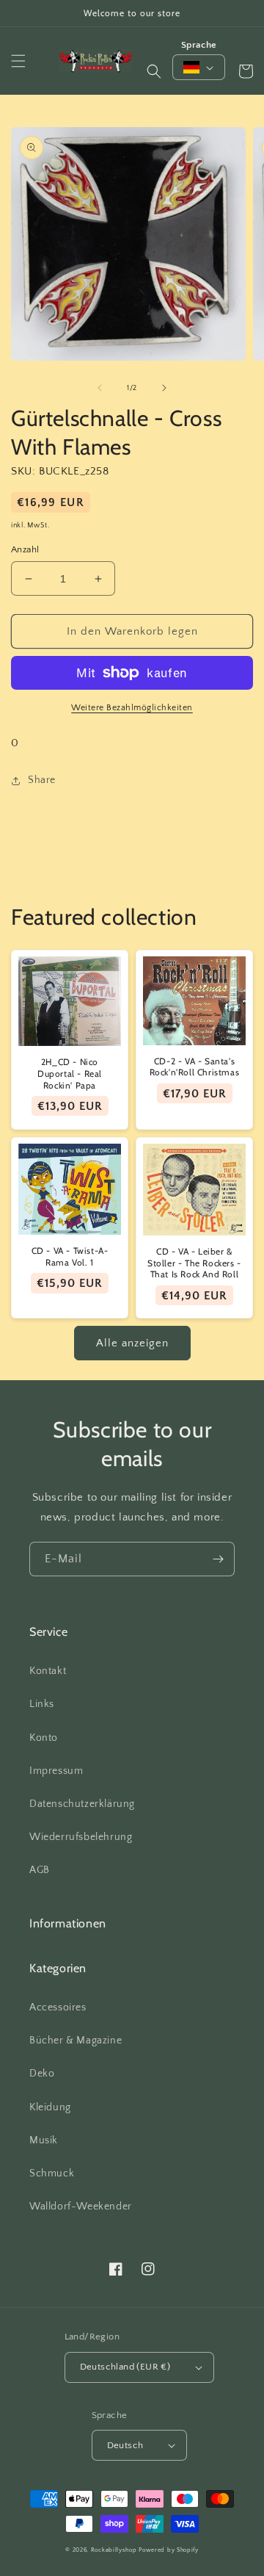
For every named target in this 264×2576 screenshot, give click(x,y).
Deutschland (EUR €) (125, 2367)
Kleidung (50, 2107)
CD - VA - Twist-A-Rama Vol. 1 (70, 1256)
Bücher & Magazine (76, 2041)
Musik (44, 2140)
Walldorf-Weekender (81, 2207)
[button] (18, 61)
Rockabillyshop (114, 2550)
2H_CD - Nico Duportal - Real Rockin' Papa (70, 1073)
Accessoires (58, 2007)
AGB (40, 1870)
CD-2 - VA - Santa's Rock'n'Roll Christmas (195, 1067)
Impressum (56, 1771)
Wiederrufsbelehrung (81, 1837)
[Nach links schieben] (100, 388)
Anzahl (25, 549)
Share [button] (42, 780)
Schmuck (52, 2173)
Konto (44, 1738)
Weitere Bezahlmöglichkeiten (132, 708)
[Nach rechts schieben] (164, 388)
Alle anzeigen (132, 1343)
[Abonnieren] (218, 1559)
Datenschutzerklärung (82, 1804)
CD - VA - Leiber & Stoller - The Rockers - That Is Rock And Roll (194, 1263)
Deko (42, 2074)
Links (42, 1704)
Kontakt (48, 1671)
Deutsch (125, 2445)
